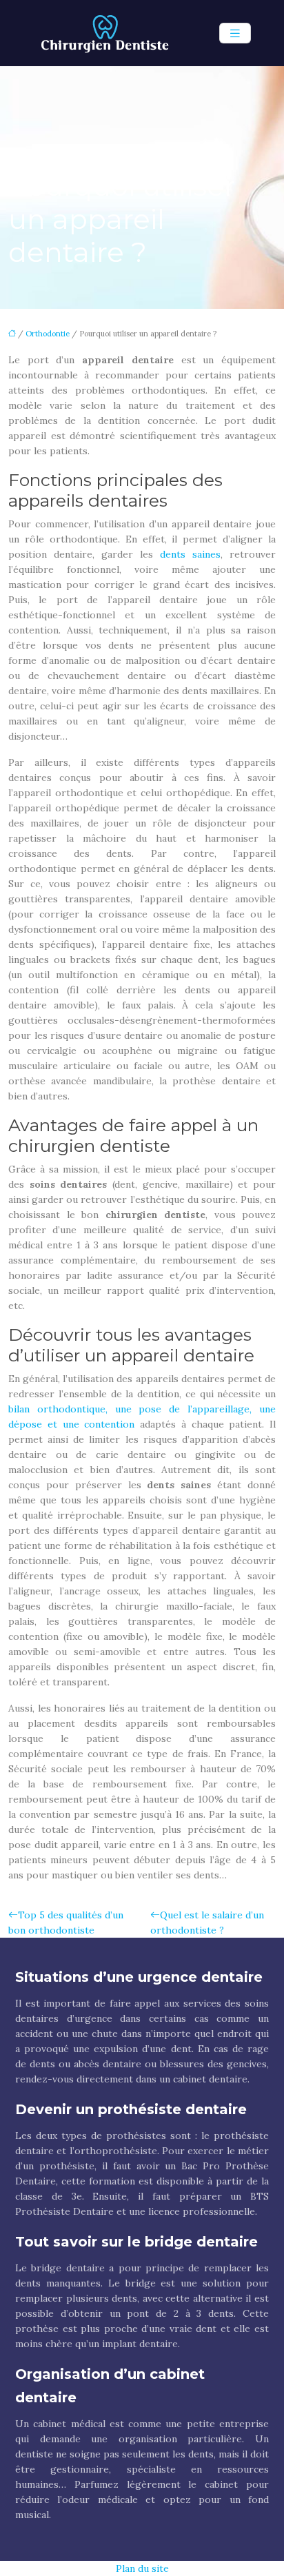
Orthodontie (48, 334)
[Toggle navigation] (235, 33)
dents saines (190, 554)
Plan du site (142, 2568)
